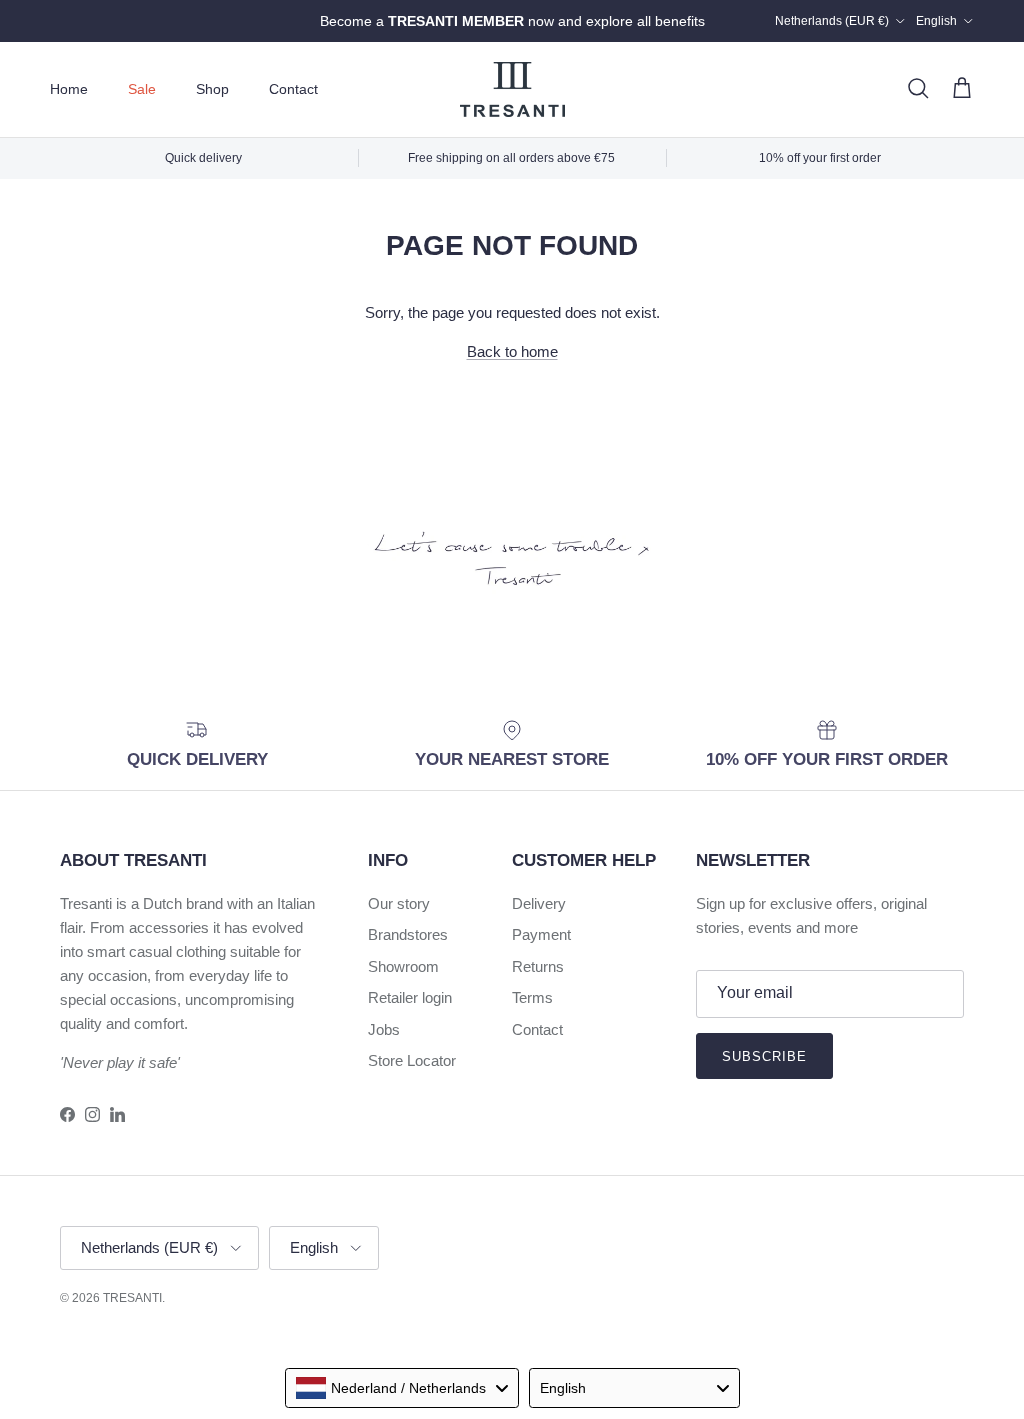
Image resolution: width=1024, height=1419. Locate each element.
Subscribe (764, 1056)
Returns (538, 966)
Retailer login (410, 997)
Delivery (539, 903)
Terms (532, 997)
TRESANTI (132, 1298)
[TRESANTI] (512, 89)
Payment (541, 934)
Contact (293, 89)
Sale (142, 89)
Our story (399, 903)
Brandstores (408, 934)
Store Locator (412, 1060)
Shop (212, 89)
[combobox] (402, 1388)
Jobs (384, 1029)
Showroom (403, 966)
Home (69, 89)
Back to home (512, 351)
